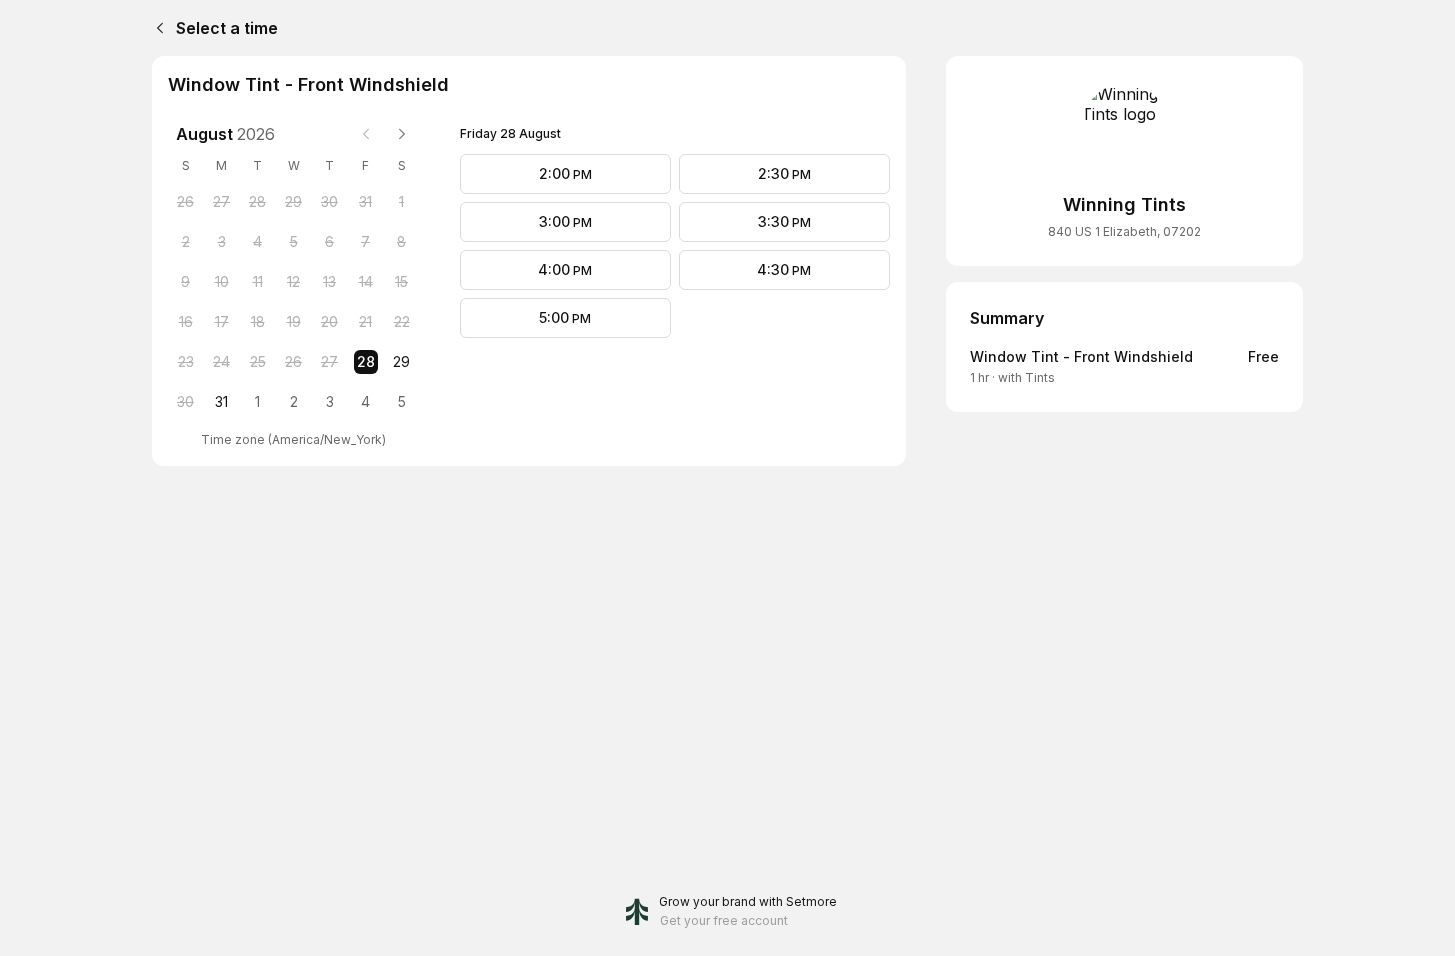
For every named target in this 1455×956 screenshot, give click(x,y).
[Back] (156, 28)
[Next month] (402, 134)
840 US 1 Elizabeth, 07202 (1124, 231)
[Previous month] (366, 134)
